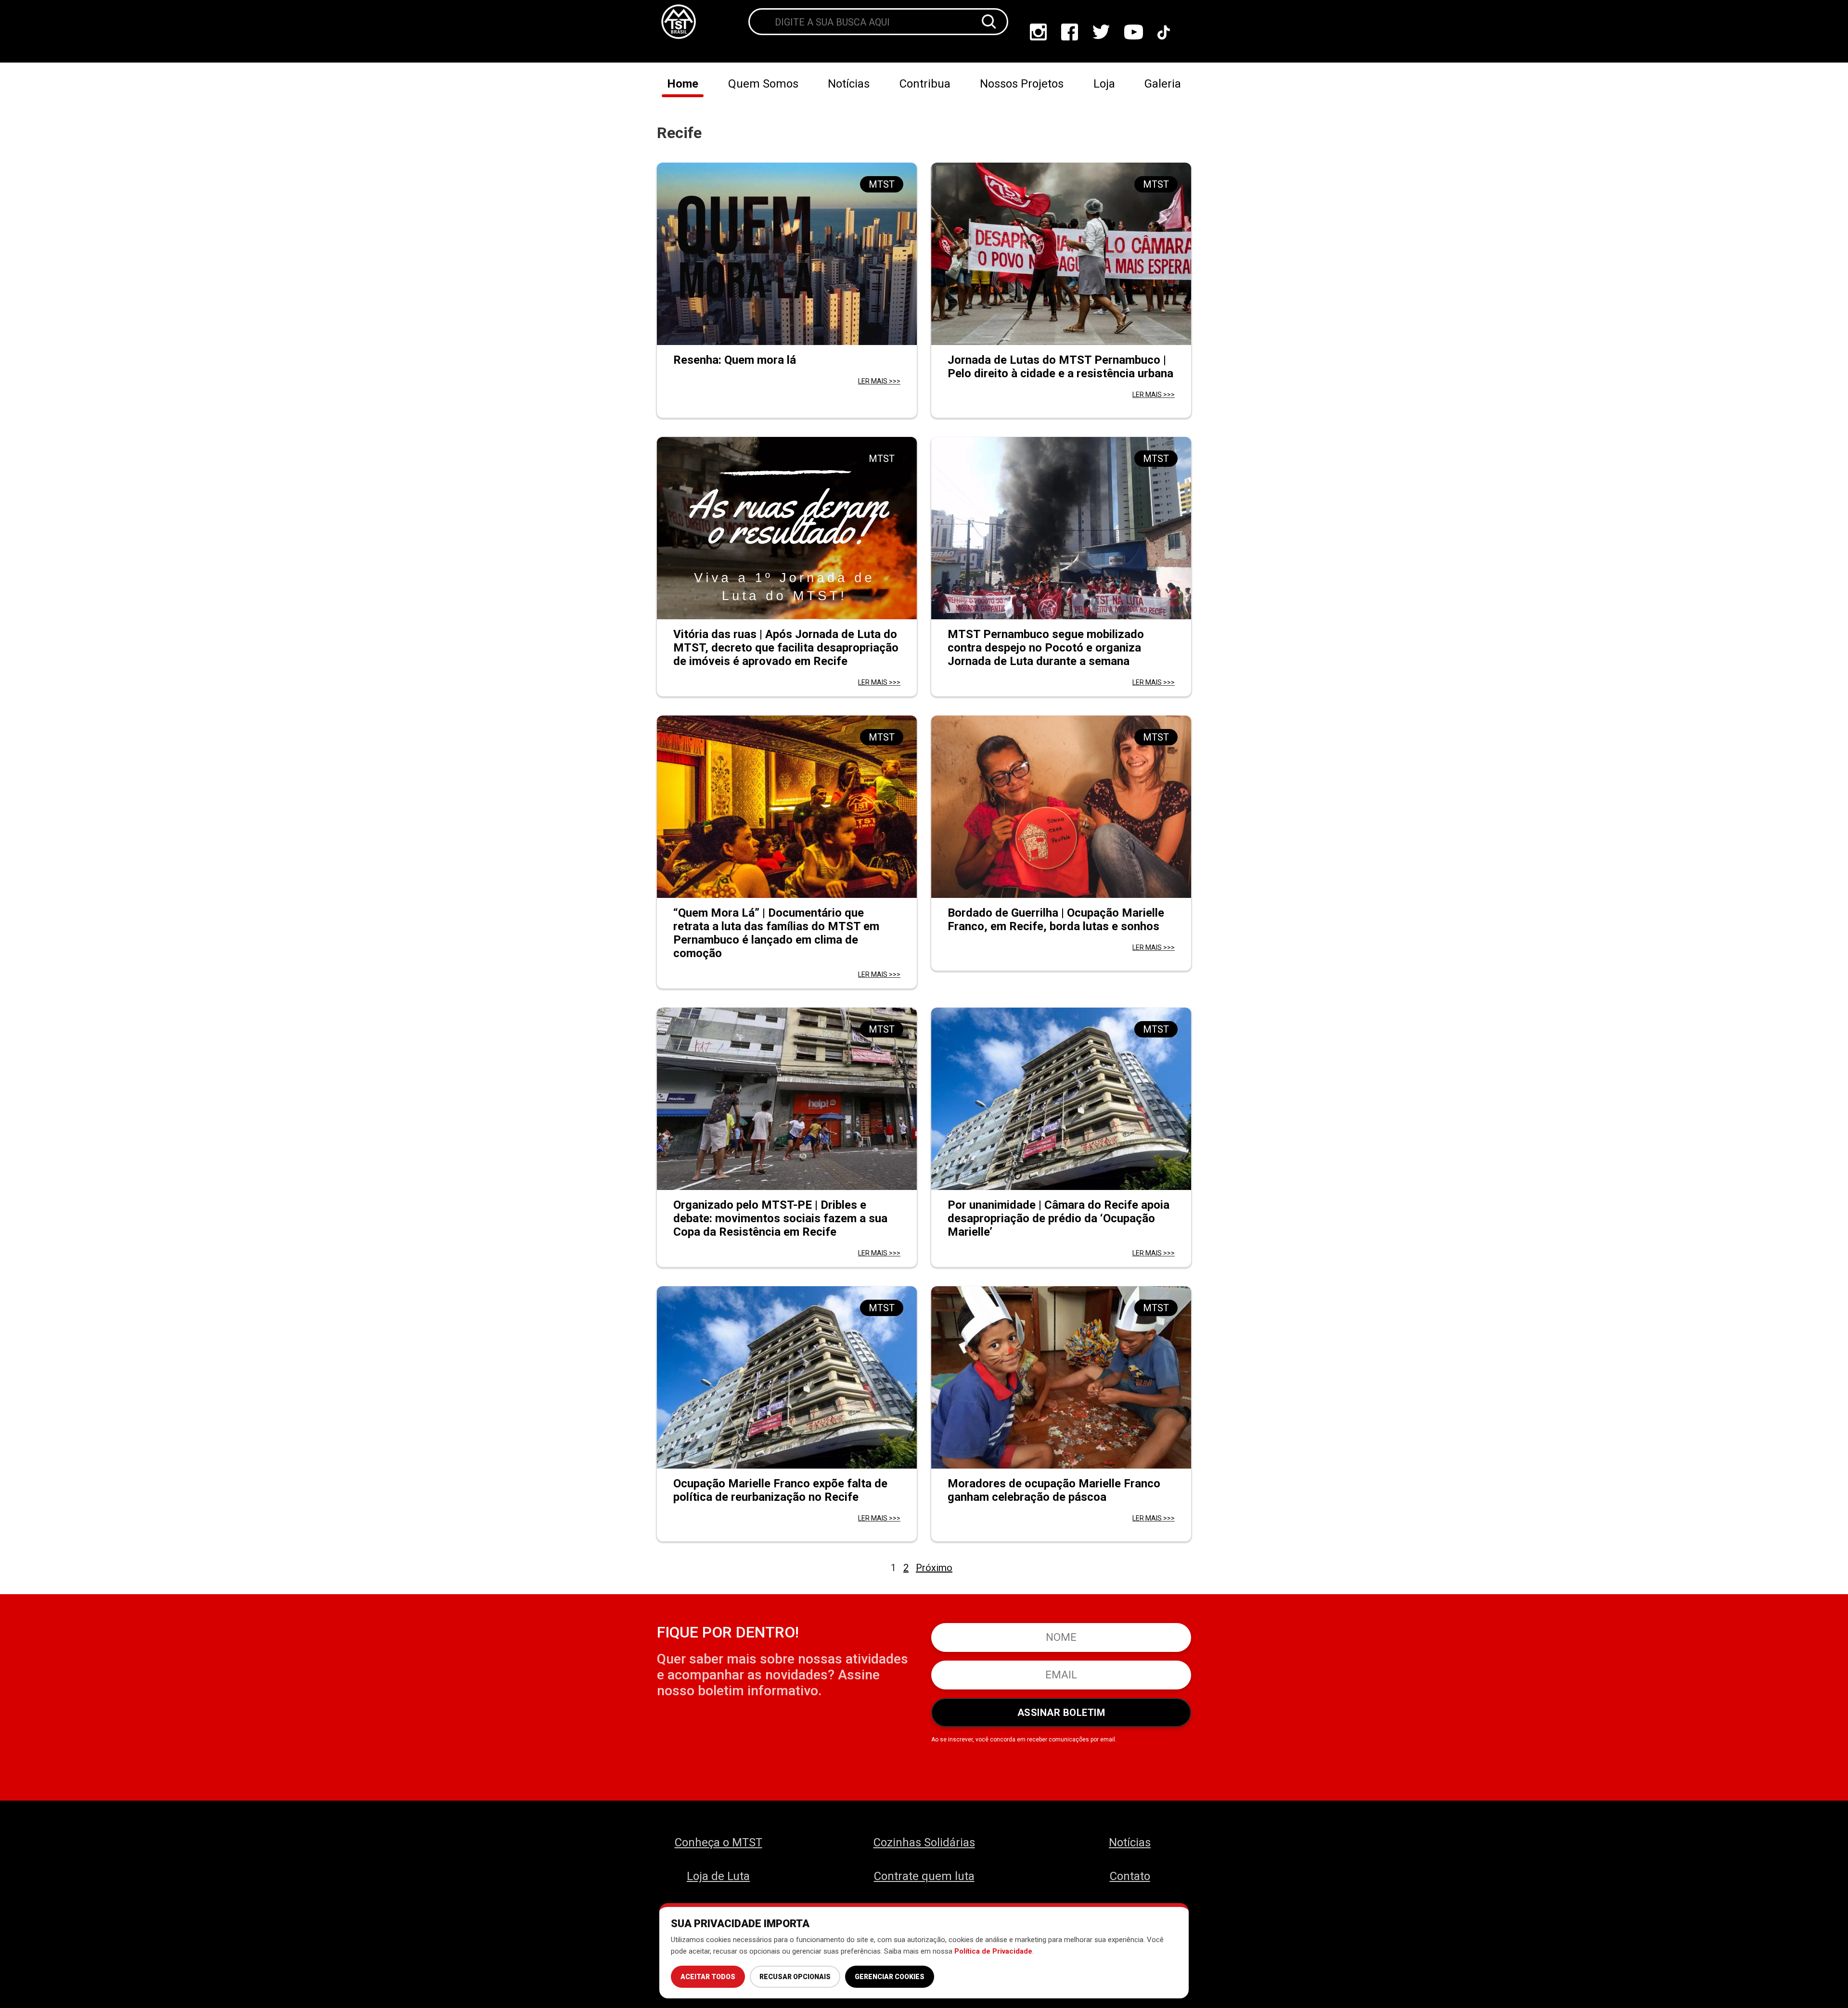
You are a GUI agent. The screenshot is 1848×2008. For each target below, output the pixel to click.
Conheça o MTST (719, 1842)
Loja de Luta (718, 1876)
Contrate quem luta (924, 1876)
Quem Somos (763, 84)
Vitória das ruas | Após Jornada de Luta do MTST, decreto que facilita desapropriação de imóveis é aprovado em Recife (786, 648)
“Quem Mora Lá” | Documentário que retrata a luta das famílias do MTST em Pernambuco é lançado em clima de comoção (776, 933)
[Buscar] (989, 22)
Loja (1104, 84)
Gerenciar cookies (890, 1977)
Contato (1130, 1876)
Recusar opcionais (795, 1977)
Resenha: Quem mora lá (735, 360)
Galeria (1163, 84)
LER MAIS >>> (879, 381)
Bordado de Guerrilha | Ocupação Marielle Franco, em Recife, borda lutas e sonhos (1056, 920)
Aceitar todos (708, 1977)
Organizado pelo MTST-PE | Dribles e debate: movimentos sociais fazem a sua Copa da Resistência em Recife (780, 1218)
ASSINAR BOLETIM (1061, 1713)
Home (683, 84)
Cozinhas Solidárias (924, 1842)
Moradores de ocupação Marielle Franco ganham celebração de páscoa (1054, 1490)
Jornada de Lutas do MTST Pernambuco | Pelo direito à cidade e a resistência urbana (1060, 367)
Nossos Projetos (1022, 84)
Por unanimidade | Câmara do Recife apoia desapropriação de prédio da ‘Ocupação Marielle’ (1059, 1218)
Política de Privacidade (993, 1951)
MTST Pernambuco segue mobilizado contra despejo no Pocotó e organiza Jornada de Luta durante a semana (1046, 648)
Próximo (934, 1568)
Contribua (925, 84)
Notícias (849, 84)
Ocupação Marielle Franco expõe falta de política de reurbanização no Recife (780, 1490)
